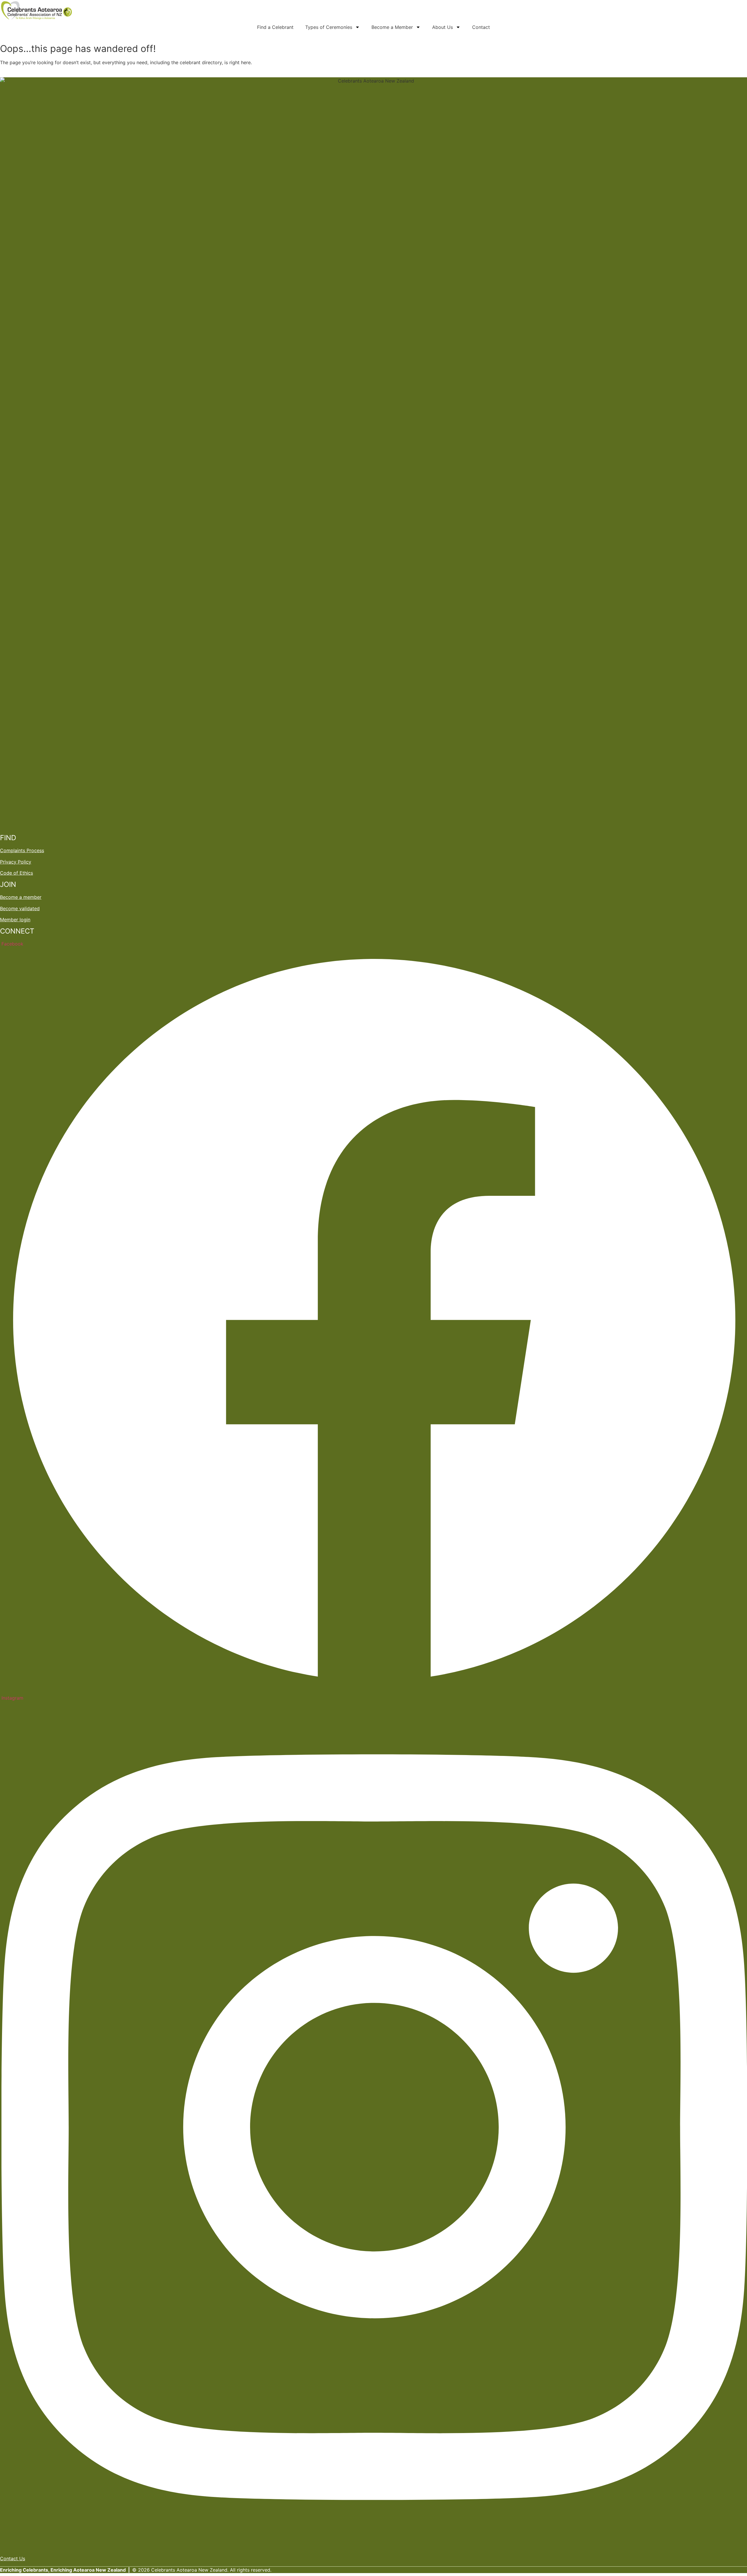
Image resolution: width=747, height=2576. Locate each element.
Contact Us (13, 2558)
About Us (443, 27)
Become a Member (392, 27)
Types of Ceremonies (329, 27)
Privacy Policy (16, 862)
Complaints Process (22, 850)
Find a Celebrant (275, 27)
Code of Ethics (16, 873)
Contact (481, 27)
